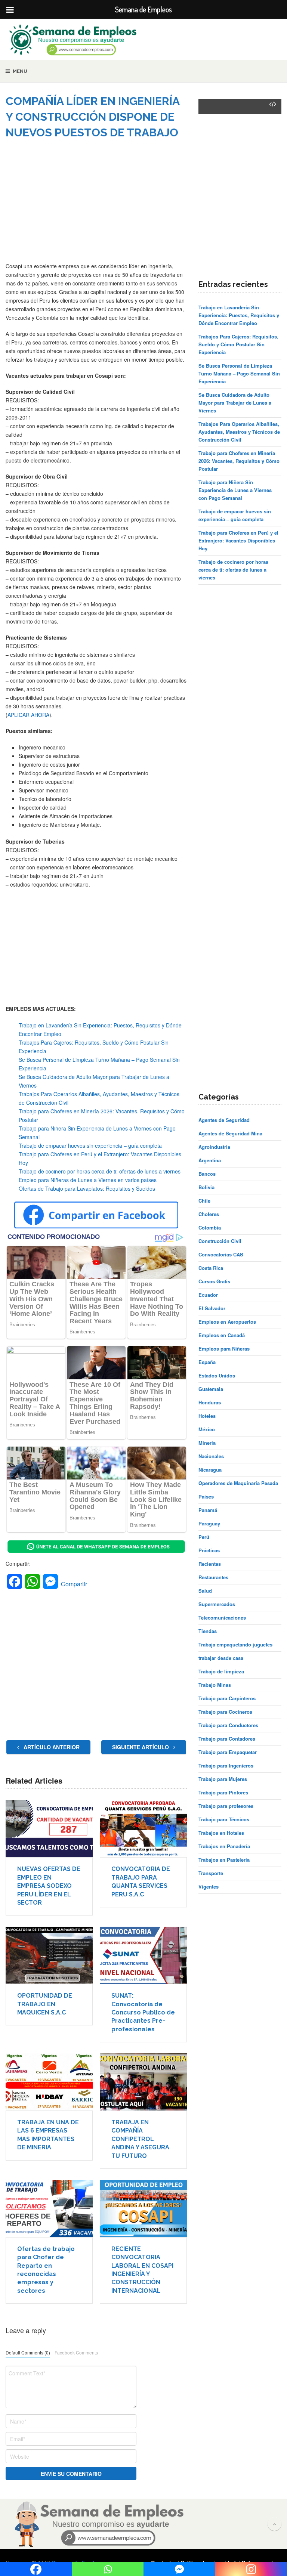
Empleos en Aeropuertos (227, 1322)
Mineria (207, 1443)
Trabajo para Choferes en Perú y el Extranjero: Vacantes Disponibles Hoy (238, 540)
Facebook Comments (76, 2352)
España (207, 1362)
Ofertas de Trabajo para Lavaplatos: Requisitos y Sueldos (87, 1188)
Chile (204, 1201)
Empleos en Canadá (222, 1335)
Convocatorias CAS (221, 1254)
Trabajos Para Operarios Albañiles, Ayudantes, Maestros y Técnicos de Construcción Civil (239, 432)
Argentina (210, 1160)
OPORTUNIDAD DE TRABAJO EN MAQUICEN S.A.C (45, 2004)
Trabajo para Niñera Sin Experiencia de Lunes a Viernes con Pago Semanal (235, 490)
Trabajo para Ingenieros (226, 1765)
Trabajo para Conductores (228, 1725)
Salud (205, 1591)
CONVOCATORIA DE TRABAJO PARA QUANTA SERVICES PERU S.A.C (141, 1881)
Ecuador (208, 1295)
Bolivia (206, 1187)
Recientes (210, 1564)
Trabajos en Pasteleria (224, 1860)
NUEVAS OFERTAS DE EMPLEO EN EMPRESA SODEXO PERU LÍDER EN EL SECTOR (49, 1886)
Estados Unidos (217, 1375)
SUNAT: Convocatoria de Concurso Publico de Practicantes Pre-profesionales (143, 2012)
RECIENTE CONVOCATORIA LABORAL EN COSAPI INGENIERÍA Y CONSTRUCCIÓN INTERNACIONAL (142, 2270)
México (207, 1429)
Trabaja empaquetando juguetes (235, 1644)
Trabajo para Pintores (223, 1792)
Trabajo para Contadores (227, 1739)
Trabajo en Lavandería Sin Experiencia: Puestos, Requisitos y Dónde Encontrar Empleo (239, 315)
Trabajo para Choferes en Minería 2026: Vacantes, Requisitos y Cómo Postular (239, 461)
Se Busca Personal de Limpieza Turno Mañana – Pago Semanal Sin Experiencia (239, 373)
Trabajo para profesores (226, 1806)
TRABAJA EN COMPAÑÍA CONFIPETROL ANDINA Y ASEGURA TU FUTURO (140, 2139)
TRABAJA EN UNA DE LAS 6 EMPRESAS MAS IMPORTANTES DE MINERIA (48, 2135)
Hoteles (207, 1416)
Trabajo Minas (215, 1685)
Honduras (210, 1402)
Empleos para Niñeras (224, 1349)
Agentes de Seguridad (224, 1120)
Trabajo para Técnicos (224, 1819)
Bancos (207, 1174)
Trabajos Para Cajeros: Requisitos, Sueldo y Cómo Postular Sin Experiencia (238, 344)
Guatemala (211, 1389)
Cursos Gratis (214, 1281)
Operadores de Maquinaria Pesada (238, 1483)
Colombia (210, 1227)
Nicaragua (210, 1470)
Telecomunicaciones (222, 1618)
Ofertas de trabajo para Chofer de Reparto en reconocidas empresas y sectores (46, 2270)
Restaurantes (213, 1577)
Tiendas (208, 1631)
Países (206, 1496)
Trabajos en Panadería (224, 1846)
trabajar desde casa (221, 1658)
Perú (204, 1537)
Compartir (74, 1584)
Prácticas (209, 1550)
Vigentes (209, 1887)
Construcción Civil (220, 1241)
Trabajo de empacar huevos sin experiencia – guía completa (90, 1145)
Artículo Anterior (51, 1747)
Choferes (209, 1214)
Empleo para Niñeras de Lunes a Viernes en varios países (88, 1180)
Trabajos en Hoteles (221, 1833)
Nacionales (211, 1456)
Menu (20, 71)
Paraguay (209, 1523)
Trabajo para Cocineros (225, 1712)
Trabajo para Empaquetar (228, 1752)
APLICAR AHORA (28, 715)
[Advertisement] (96, 206)
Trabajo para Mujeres (223, 1779)
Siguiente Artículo (141, 1747)
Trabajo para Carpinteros (227, 1698)
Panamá (208, 1510)
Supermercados (217, 1604)
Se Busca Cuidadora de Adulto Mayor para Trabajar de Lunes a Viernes (235, 403)
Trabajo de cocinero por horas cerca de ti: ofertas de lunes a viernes (100, 1171)
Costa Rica (211, 1268)
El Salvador (212, 1308)
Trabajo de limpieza (221, 1671)
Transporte (211, 1873)
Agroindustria (214, 1147)
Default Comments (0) (28, 2352)
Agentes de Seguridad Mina (230, 1133)
